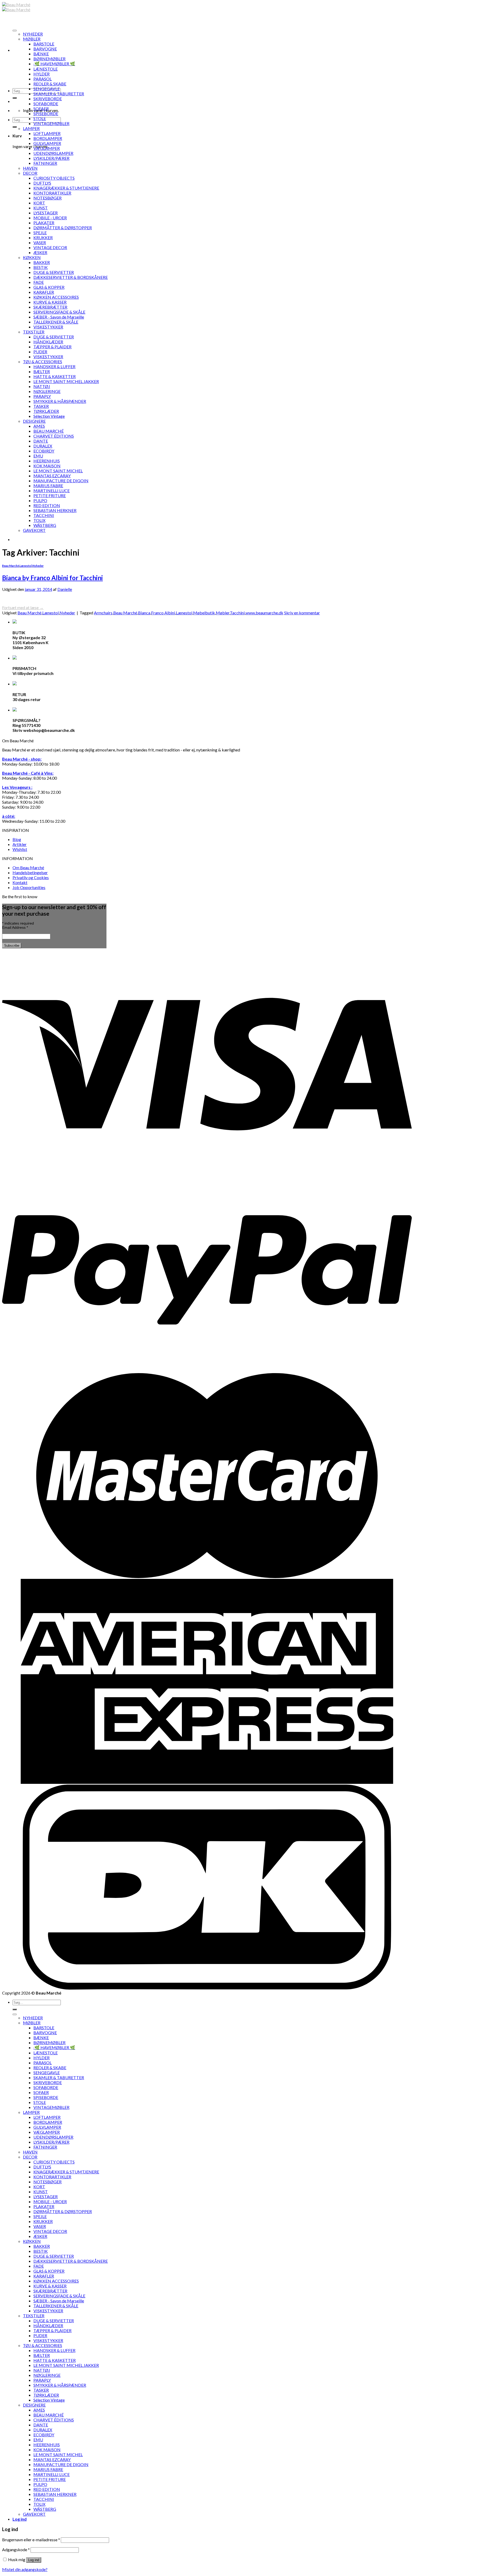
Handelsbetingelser (30, 872)
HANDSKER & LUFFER (54, 366)
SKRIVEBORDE (48, 99)
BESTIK (41, 267)
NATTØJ (42, 386)
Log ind (34, 2560)
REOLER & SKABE (50, 84)
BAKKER (42, 262)
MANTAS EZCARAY (52, 476)
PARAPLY (42, 396)
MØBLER (32, 39)
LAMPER (31, 128)
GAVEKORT (34, 530)
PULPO (40, 500)
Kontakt (20, 882)
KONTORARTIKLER (52, 193)
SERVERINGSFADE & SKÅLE (59, 312)
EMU (38, 456)
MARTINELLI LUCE (52, 490)
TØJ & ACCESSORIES (43, 361)
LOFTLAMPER (47, 133)
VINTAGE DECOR (50, 247)
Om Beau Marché (28, 868)
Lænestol (26, 566)
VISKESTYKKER (48, 327)
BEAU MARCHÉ (49, 431)
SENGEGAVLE (47, 89)
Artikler (20, 844)
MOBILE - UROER (50, 218)
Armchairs (103, 613)
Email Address (15, 927)
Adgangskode (16, 2549)
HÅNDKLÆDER (48, 342)
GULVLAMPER (47, 143)
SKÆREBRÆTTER (50, 307)
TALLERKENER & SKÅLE (56, 322)
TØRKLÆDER (46, 411)
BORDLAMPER (48, 138)
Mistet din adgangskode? (25, 2569)
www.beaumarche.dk (264, 613)
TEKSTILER (34, 332)
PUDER (40, 352)
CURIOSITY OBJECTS (54, 178)
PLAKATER (44, 223)
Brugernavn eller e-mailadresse (31, 2540)
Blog (17, 839)
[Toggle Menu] (15, 31)
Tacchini (237, 613)
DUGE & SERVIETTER (54, 272)
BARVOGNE (45, 49)
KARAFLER (44, 292)
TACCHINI (44, 515)
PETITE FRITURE (50, 495)
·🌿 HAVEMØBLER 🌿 (54, 64)
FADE (39, 282)
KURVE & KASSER (50, 302)
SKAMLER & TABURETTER (59, 94)
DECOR (30, 173)
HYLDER (41, 74)
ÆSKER (40, 252)
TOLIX (39, 520)
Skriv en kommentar (302, 613)
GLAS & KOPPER (49, 287)
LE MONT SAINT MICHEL (58, 471)
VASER (40, 242)
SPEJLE (40, 233)
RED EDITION (47, 505)
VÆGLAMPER (47, 148)
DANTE (41, 441)
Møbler (223, 613)
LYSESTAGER (46, 213)
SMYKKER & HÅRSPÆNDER (60, 401)
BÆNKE (41, 54)
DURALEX (43, 446)
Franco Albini (163, 613)
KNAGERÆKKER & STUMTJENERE (66, 188)
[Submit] (15, 98)
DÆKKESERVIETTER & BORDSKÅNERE (71, 277)
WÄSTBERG (45, 525)
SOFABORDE (46, 104)
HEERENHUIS (47, 461)
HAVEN (30, 168)
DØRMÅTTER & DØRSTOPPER (63, 228)
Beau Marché (11, 566)
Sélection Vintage (49, 416)
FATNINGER (45, 163)
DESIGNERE (34, 421)
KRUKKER (43, 237)
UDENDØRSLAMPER (53, 153)
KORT (39, 203)
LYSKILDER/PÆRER (51, 158)
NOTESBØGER (47, 198)
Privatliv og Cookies (31, 877)
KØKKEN (32, 257)
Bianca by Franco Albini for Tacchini (52, 578)
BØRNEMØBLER (49, 59)
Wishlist (20, 849)
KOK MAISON (47, 466)
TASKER (41, 406)
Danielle (65, 589)
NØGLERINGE (47, 391)
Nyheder (38, 566)
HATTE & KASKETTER (55, 376)
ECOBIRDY (44, 451)
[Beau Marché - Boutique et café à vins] (16, 7)
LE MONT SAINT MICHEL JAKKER (66, 381)
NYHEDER (33, 34)
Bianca (144, 613)
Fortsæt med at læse (23, 607)
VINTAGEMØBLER (51, 123)
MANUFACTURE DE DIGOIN (61, 481)
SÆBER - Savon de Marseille (59, 317)
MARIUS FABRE (48, 486)
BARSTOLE (44, 44)
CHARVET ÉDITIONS (54, 436)
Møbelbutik (204, 613)
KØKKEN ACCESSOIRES (56, 297)
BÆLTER (42, 371)
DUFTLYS (42, 183)
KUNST (41, 208)
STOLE (40, 118)
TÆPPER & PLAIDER (52, 347)
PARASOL (43, 79)
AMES (39, 426)
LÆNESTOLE (46, 69)
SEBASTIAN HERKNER (55, 510)
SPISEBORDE (46, 113)
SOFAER (41, 108)
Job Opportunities (29, 887)
